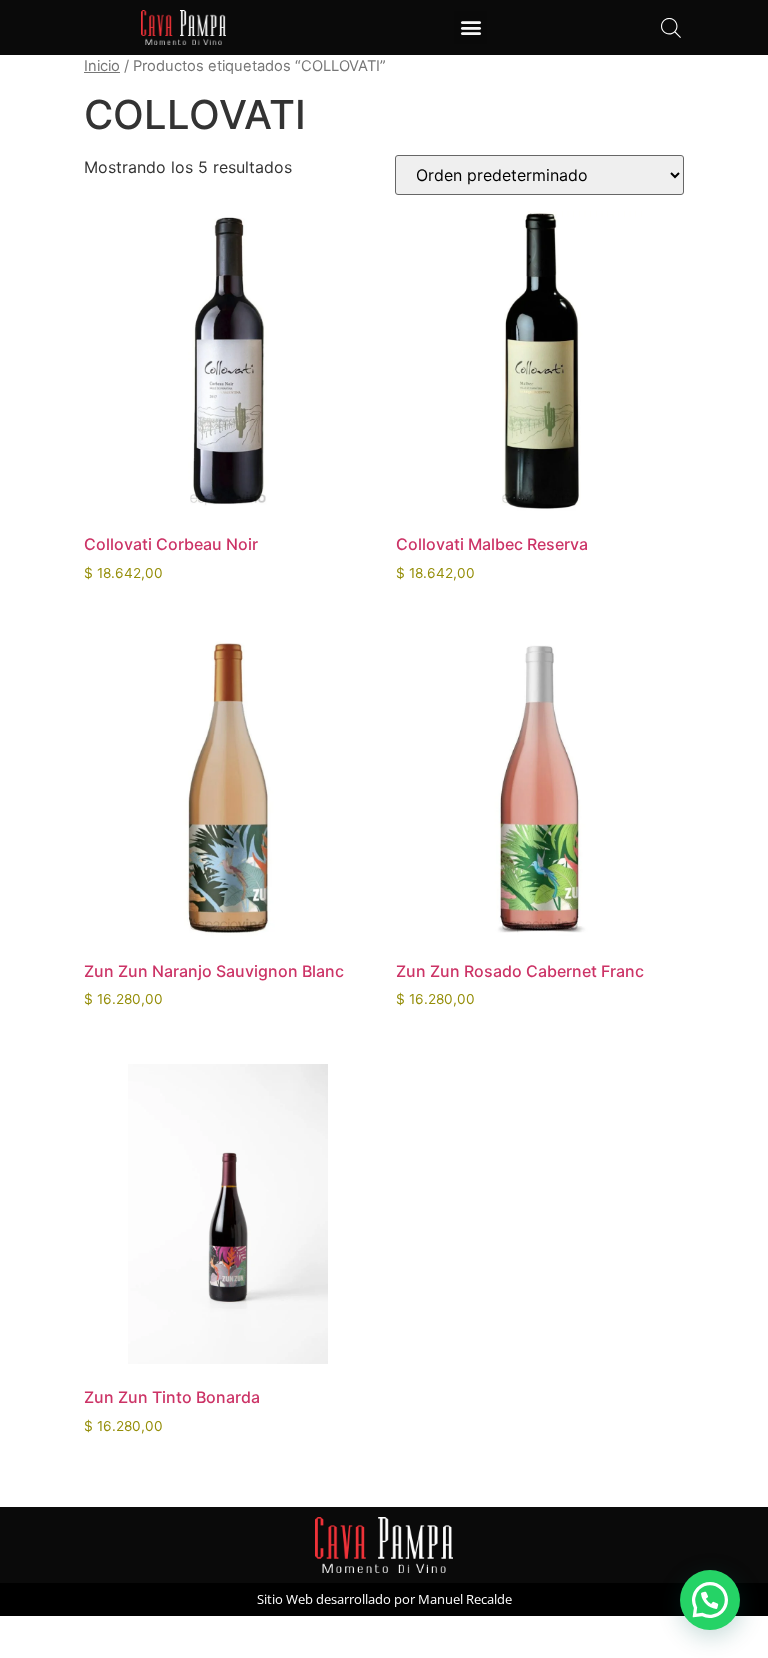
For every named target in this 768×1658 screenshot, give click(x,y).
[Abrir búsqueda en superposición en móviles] (671, 27)
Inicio (102, 66)
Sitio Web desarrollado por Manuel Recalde (384, 1599)
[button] (470, 27)
